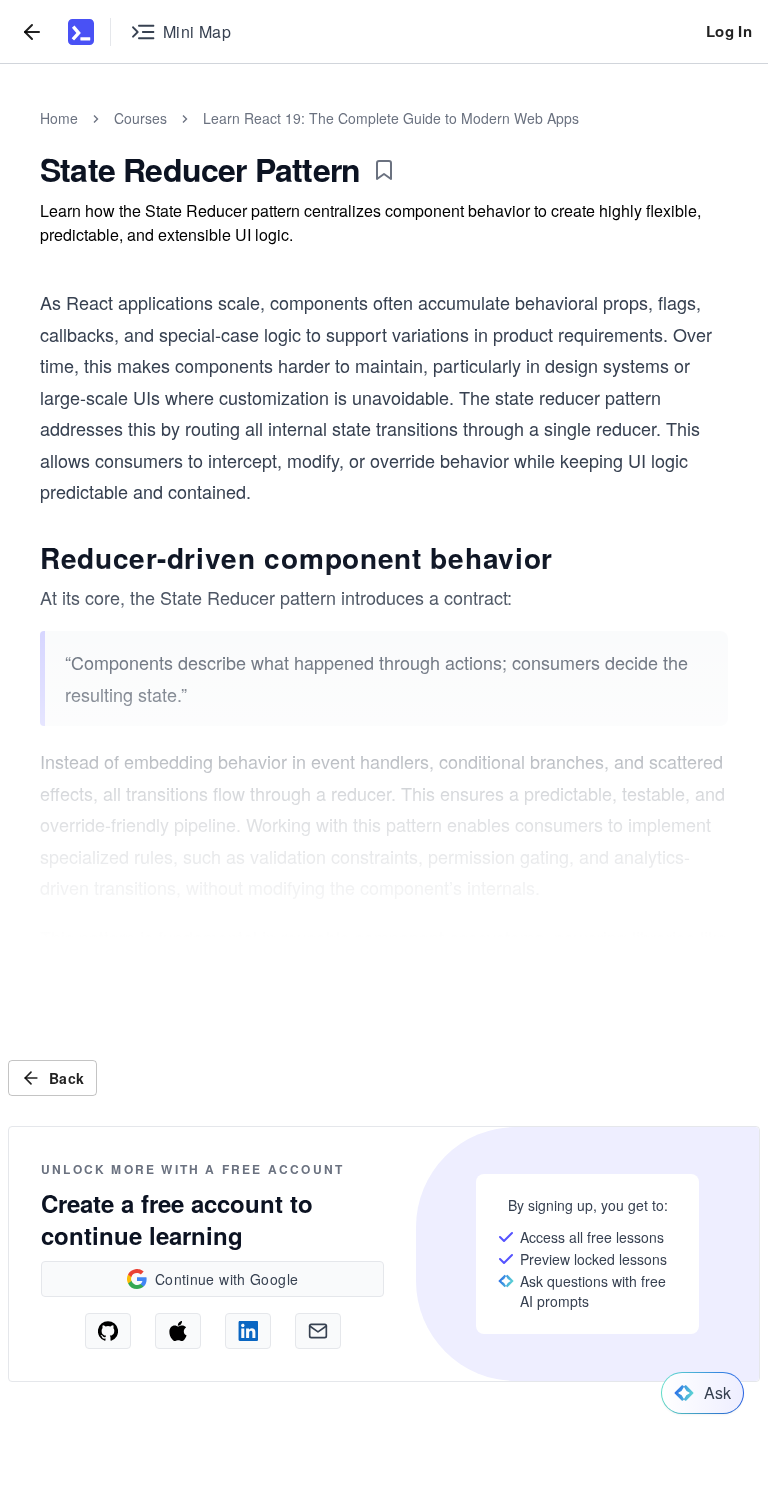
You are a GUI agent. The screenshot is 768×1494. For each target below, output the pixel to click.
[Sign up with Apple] (178, 1331)
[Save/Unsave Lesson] (384, 170)
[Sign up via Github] (108, 1331)
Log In (729, 31)
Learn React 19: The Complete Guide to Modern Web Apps (391, 118)
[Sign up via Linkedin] (248, 1331)
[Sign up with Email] (318, 1331)
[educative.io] (81, 32)
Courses (140, 118)
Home (59, 118)
